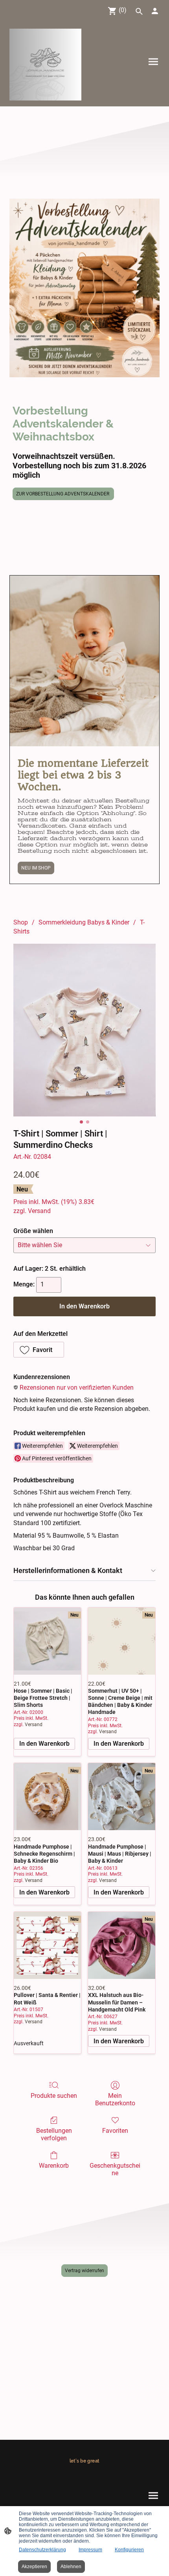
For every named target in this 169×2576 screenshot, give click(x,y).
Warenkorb (54, 2166)
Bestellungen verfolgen (54, 2134)
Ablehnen (71, 2567)
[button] (39, 1350)
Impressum (90, 2550)
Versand (39, 1211)
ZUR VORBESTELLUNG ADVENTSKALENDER (63, 494)
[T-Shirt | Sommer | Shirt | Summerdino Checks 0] (84, 1030)
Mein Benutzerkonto (115, 2099)
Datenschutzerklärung (42, 2550)
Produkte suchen (54, 2096)
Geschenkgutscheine (115, 2169)
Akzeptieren (34, 2567)
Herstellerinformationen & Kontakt (68, 1570)
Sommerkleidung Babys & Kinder (84, 922)
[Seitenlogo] (45, 65)
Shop (21, 922)
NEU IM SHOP (36, 868)
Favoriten (115, 2131)
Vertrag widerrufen (84, 2271)
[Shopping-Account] (155, 11)
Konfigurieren (129, 2550)
